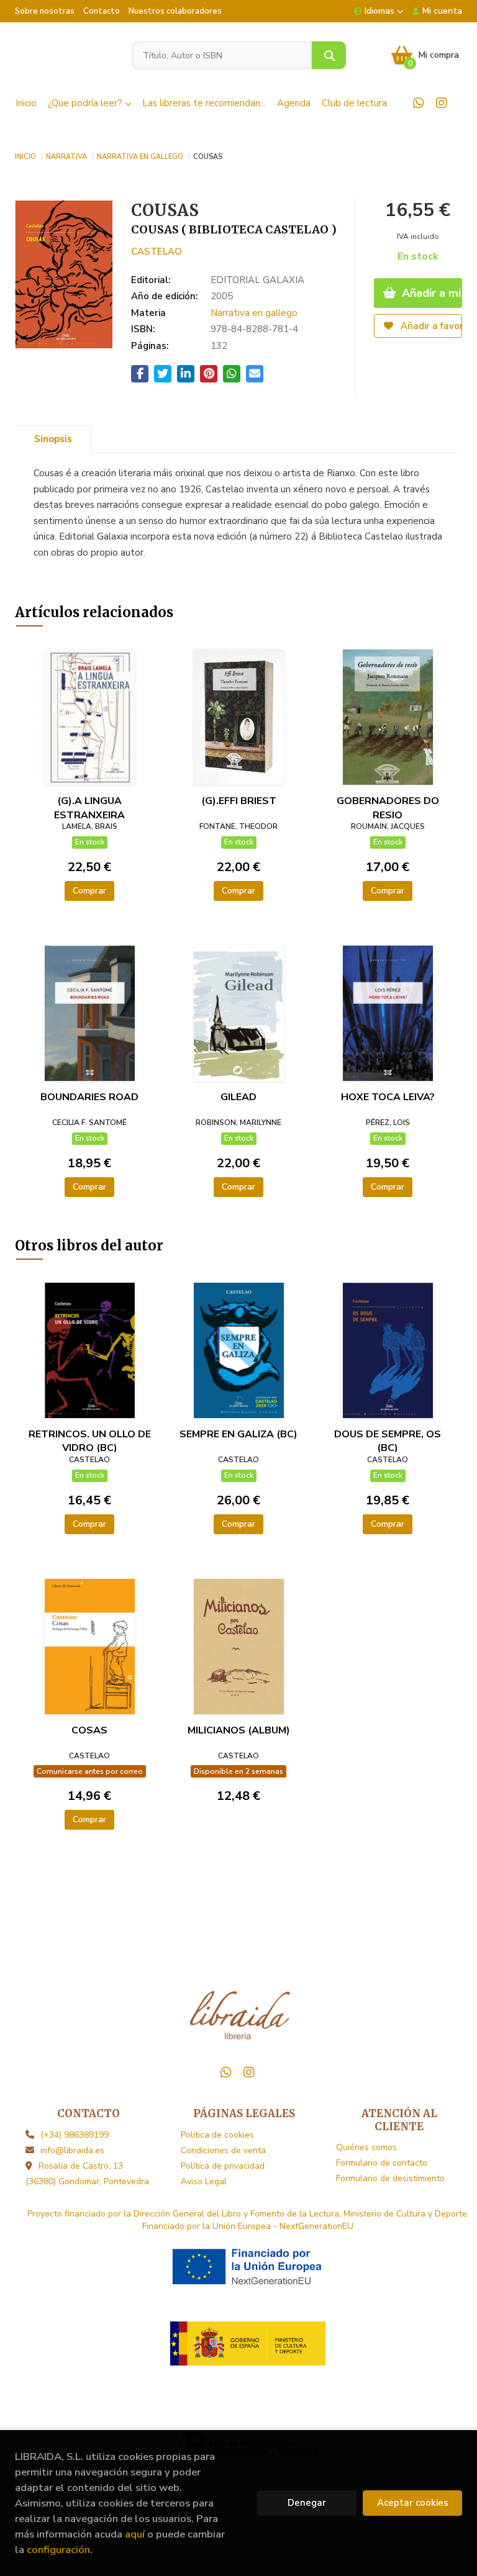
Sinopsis (53, 439)
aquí (135, 2534)
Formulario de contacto (382, 2163)
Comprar (89, 891)
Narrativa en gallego (140, 156)
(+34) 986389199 (75, 2135)
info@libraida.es (72, 2150)
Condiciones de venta (223, 2150)
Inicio (25, 156)
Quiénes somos (366, 2147)
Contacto (102, 11)
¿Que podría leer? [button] (86, 103)
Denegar (307, 2503)
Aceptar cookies (413, 2503)
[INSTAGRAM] (442, 103)
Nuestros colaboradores (175, 11)
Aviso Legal (204, 2181)
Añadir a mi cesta (431, 293)
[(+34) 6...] (419, 103)
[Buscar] (329, 56)
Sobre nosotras (45, 11)
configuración (58, 2550)
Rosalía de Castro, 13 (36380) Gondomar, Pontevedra (87, 2174)
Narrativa (66, 156)
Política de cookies (217, 2135)
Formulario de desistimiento (390, 2178)
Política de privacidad (223, 2166)
